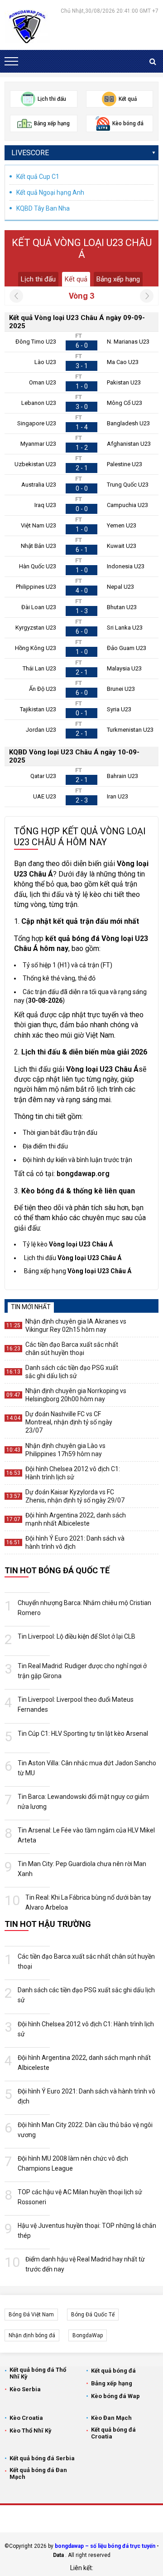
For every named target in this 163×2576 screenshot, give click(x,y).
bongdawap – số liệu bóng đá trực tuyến (105, 2546)
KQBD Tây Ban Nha (43, 208)
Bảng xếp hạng (118, 279)
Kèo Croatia (26, 2418)
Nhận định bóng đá (32, 2335)
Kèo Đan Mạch (111, 2418)
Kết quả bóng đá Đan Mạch (38, 2473)
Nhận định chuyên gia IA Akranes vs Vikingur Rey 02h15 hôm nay (76, 1325)
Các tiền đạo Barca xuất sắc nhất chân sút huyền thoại (72, 1349)
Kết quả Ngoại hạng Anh (50, 192)
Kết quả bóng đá (113, 2371)
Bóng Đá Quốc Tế (93, 2315)
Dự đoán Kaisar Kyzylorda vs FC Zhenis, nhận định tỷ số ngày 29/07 (75, 1496)
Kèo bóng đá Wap (115, 2396)
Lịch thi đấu (38, 279)
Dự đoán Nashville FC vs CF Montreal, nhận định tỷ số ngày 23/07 (69, 1422)
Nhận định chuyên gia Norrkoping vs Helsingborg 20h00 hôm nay (76, 1395)
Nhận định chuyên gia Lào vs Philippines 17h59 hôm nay (65, 1450)
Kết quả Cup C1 (38, 177)
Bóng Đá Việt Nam (31, 2315)
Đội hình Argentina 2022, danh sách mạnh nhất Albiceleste (76, 1519)
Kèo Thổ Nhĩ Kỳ (31, 2431)
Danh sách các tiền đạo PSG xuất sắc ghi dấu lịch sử (72, 1372)
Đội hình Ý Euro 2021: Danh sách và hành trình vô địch (75, 1542)
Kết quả (76, 279)
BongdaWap (88, 2335)
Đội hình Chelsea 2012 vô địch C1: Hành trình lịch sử (73, 1473)
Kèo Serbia (25, 2389)
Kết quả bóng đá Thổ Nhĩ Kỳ (38, 2373)
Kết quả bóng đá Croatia (113, 2433)
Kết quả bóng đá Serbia (42, 2458)
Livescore (30, 153)
